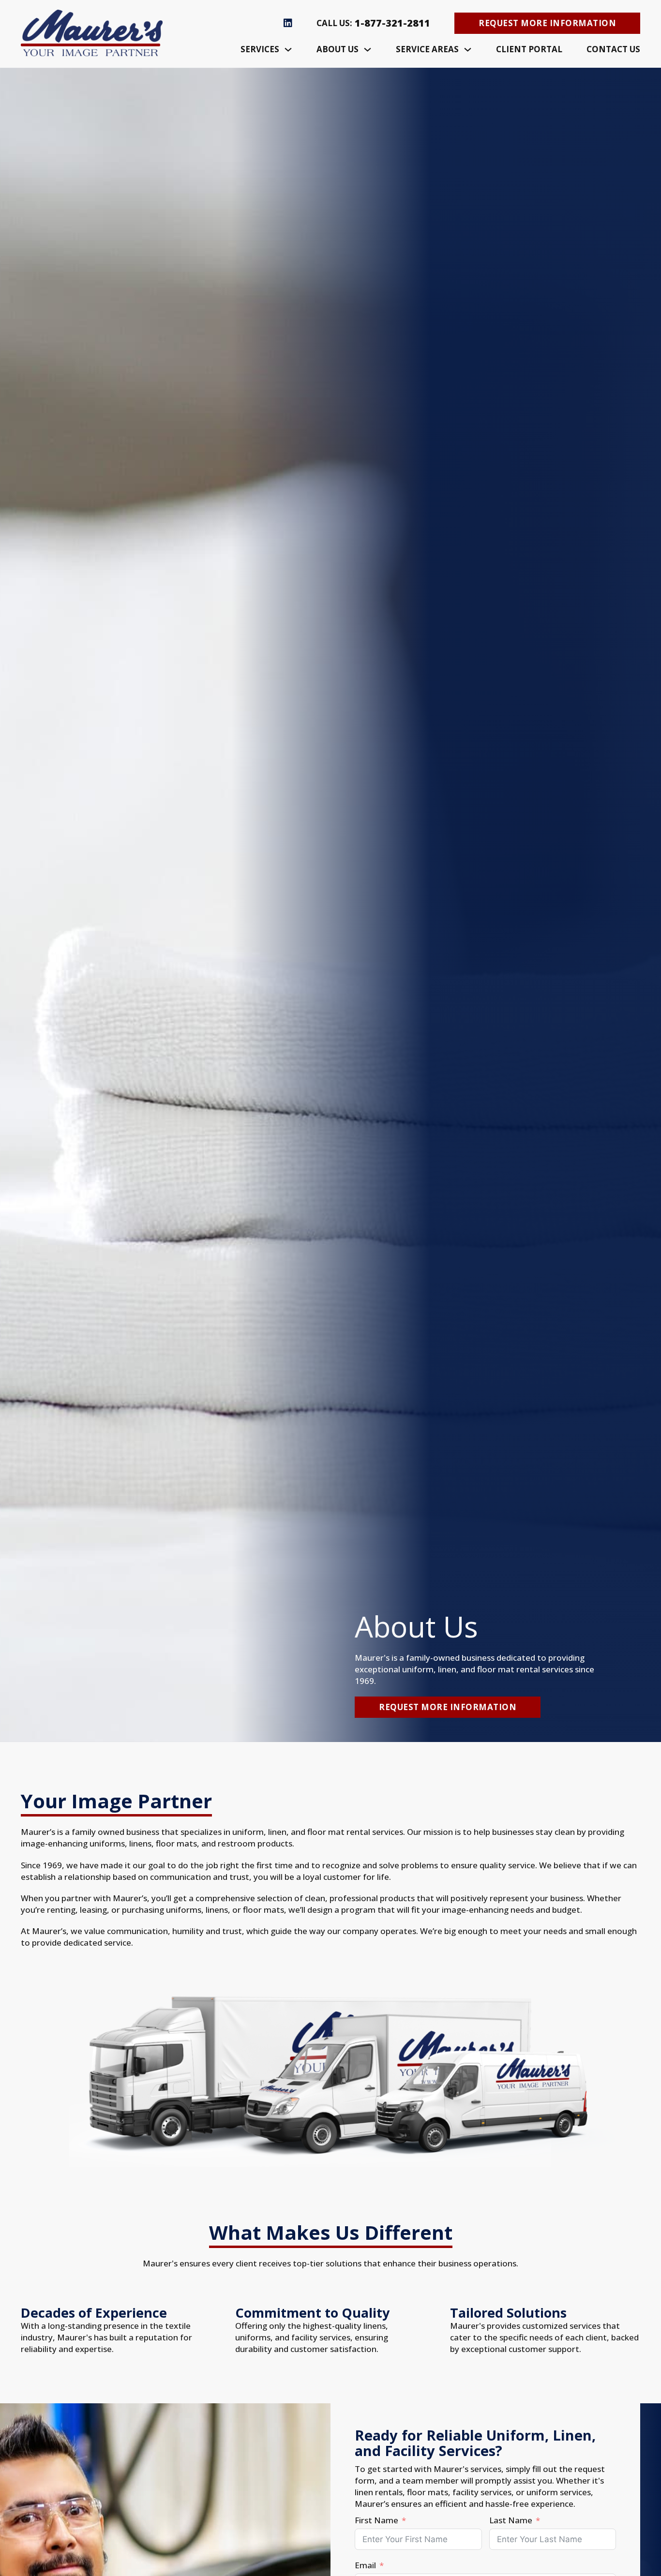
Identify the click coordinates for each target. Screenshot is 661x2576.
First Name (376, 2520)
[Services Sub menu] (288, 50)
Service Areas (427, 49)
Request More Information (547, 23)
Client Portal (529, 49)
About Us (338, 49)
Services (260, 49)
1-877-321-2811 (392, 23)
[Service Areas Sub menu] (468, 50)
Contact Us (613, 49)
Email (365, 2565)
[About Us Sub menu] (368, 50)
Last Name (511, 2520)
